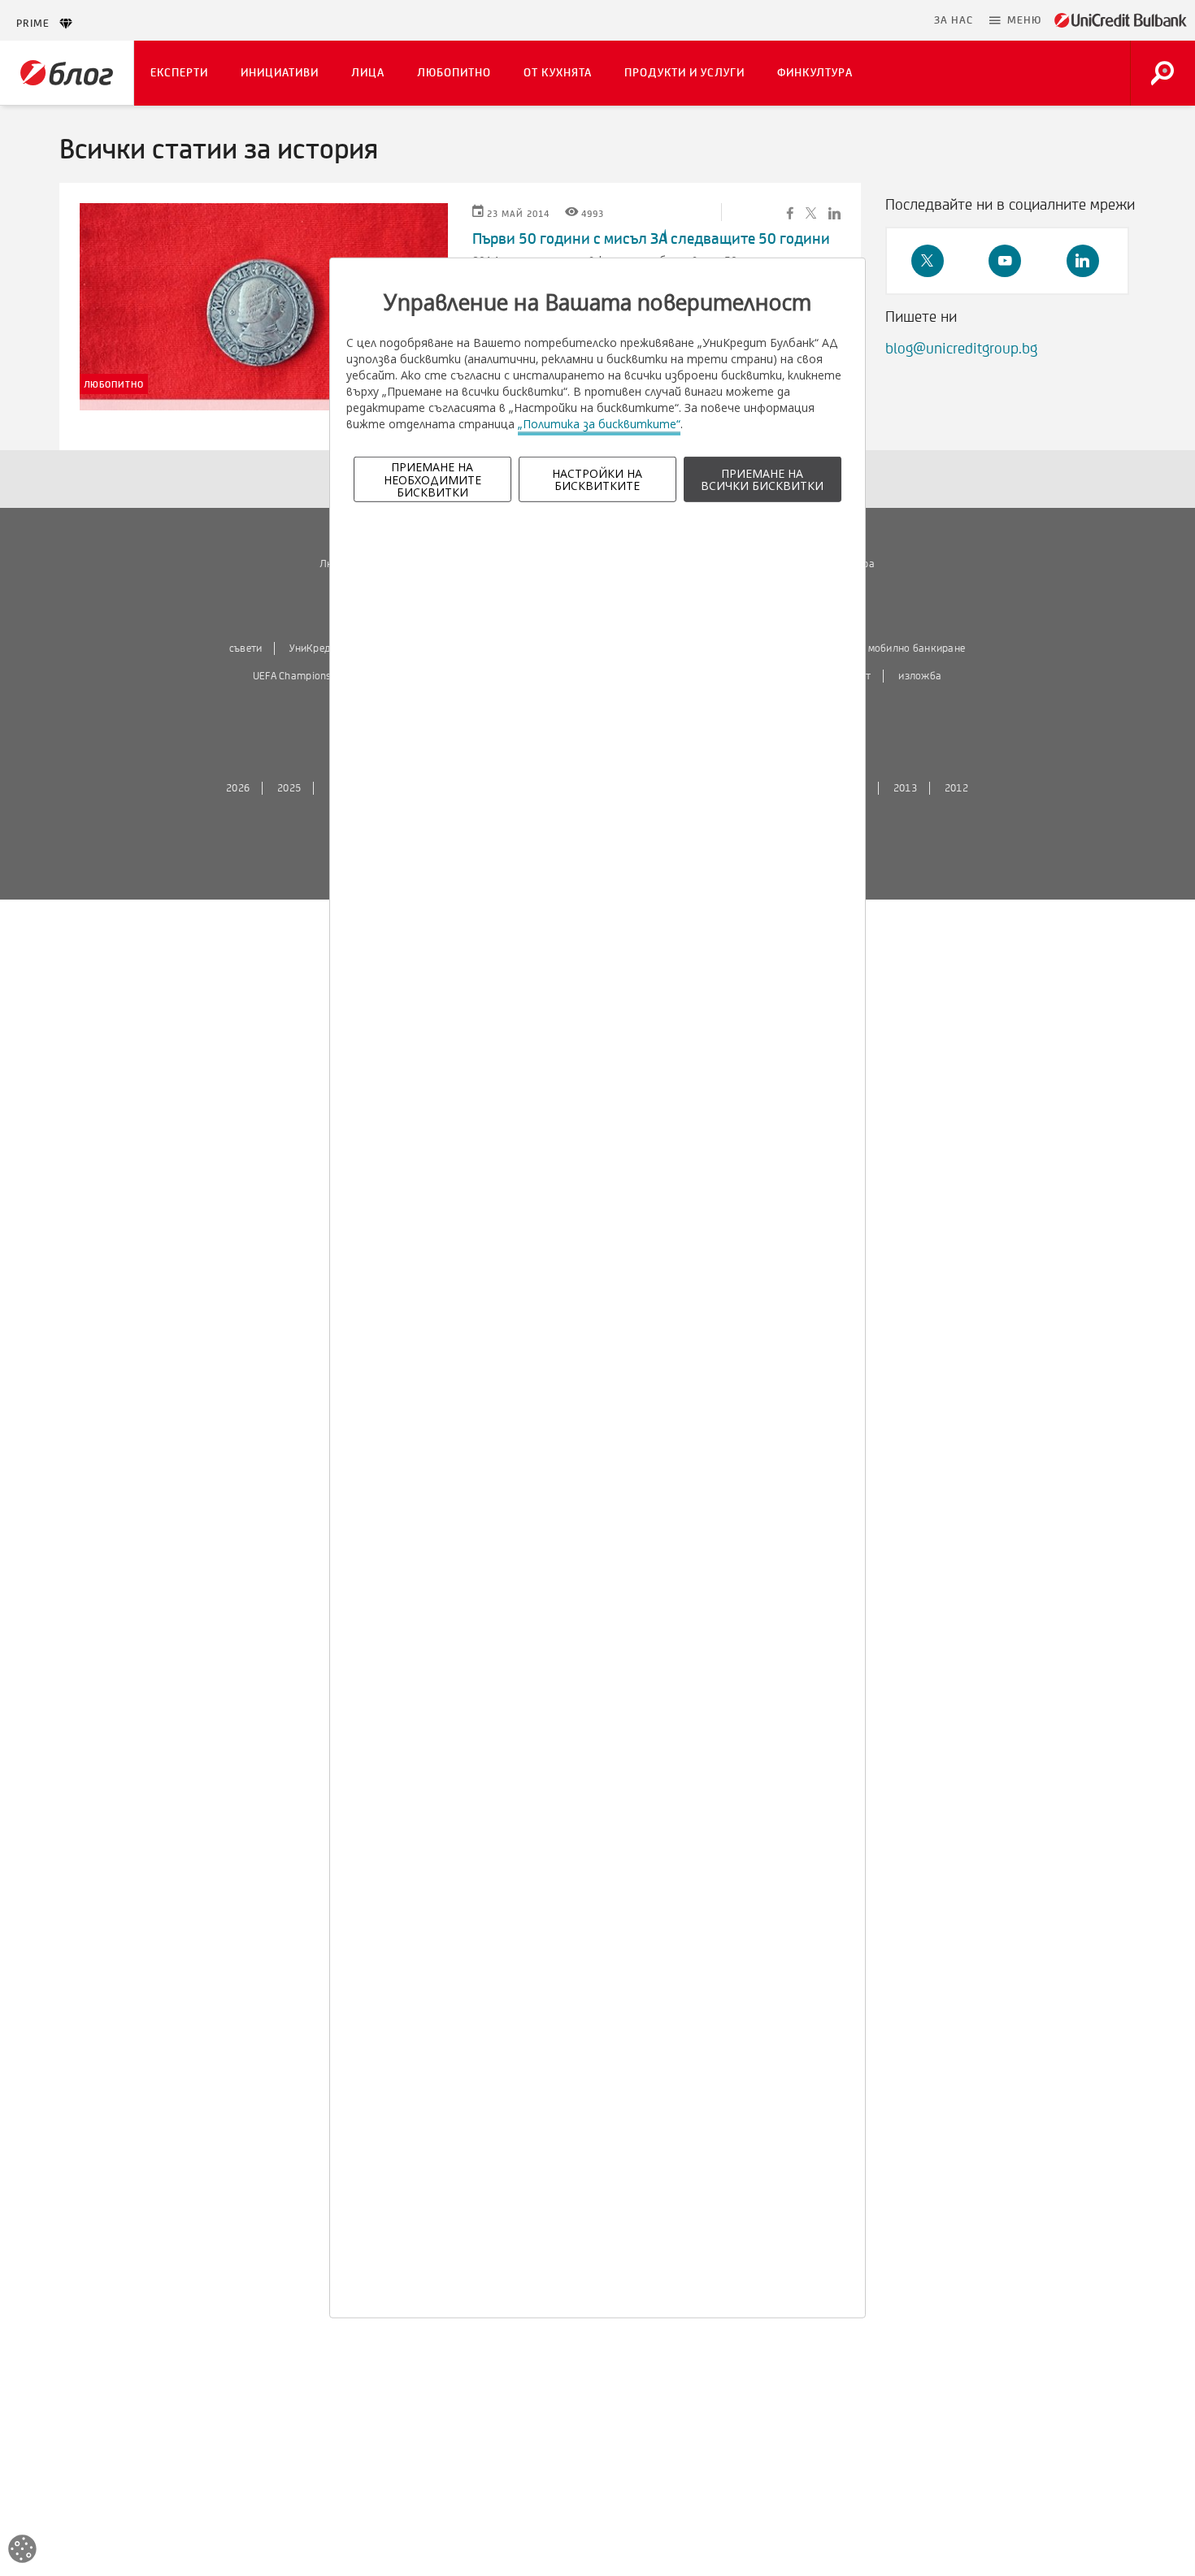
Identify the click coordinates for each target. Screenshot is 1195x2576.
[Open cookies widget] (22, 2551)
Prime (38, 24)
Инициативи (280, 73)
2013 (905, 788)
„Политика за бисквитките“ (599, 424)
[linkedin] (1083, 261)
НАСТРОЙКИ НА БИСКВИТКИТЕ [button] (597, 479)
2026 (238, 788)
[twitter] (928, 261)
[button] (1015, 20)
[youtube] (1005, 261)
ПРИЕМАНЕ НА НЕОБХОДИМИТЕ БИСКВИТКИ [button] (432, 479)
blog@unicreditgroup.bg (961, 349)
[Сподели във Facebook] (790, 212)
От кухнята (558, 73)
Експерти (179, 73)
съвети (246, 648)
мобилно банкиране (917, 648)
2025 (289, 788)
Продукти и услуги (684, 73)
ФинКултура (815, 73)
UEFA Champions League (310, 676)
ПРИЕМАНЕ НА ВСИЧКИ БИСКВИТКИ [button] (762, 479)
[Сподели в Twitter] (811, 212)
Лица (368, 73)
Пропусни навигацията (847, 20)
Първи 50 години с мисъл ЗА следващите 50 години (651, 239)
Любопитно (454, 73)
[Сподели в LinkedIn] (834, 212)
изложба (920, 676)
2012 (956, 788)
